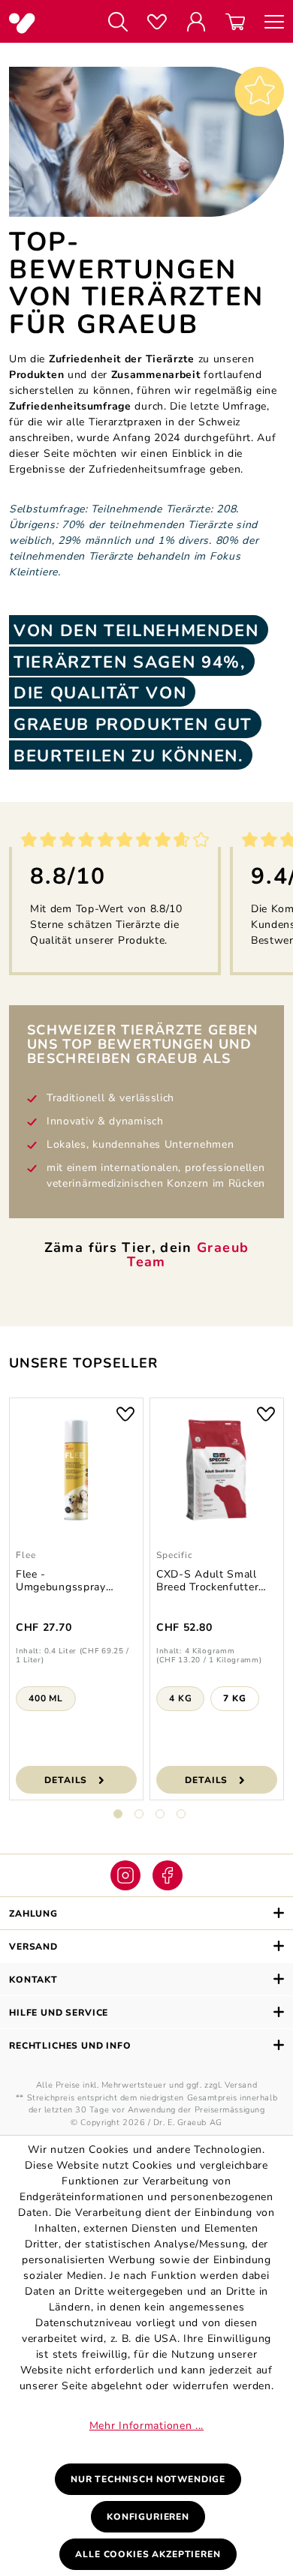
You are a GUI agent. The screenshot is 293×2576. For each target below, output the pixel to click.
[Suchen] (118, 23)
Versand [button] (33, 1947)
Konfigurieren (148, 2517)
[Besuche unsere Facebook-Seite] (168, 1875)
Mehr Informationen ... (146, 2426)
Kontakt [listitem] (33, 1980)
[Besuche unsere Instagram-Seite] (125, 1875)
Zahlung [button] (33, 1914)
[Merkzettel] (157, 23)
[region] (146, 1618)
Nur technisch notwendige (148, 2479)
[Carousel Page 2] (139, 1814)
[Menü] (269, 23)
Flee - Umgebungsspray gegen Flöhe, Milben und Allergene (68, 1581)
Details (66, 1780)
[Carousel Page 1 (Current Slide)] (118, 1814)
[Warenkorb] (235, 23)
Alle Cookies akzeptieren (148, 2554)
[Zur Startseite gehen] (45, 23)
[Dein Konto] (196, 23)
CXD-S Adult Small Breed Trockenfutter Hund (207, 1581)
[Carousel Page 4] (181, 1814)
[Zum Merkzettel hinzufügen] (125, 1413)
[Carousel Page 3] (160, 1814)
